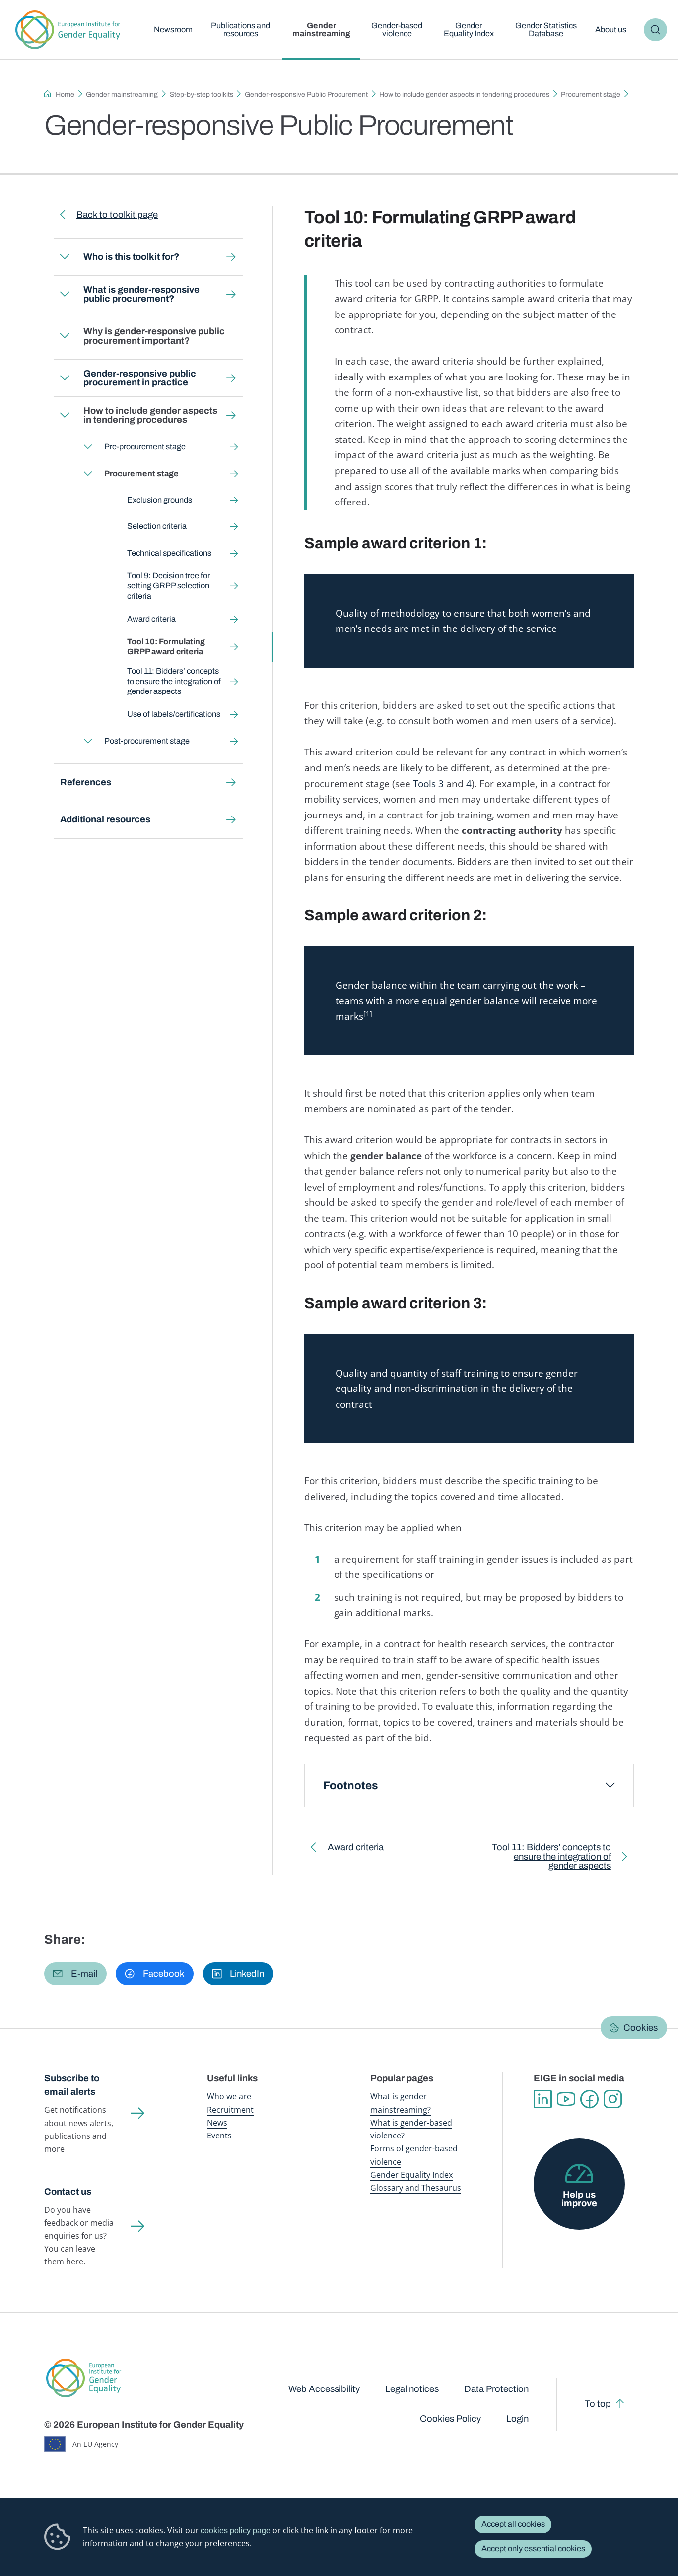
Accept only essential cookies (533, 2548)
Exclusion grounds (160, 500)
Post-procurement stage (146, 741)
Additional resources (105, 819)
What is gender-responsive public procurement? (141, 294)
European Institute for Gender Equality (68, 30)
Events (219, 2136)
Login (517, 2419)
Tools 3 (428, 784)
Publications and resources (240, 30)
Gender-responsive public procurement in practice (140, 378)
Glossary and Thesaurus (416, 2188)
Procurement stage (591, 94)
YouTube (566, 2099)
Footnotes (351, 1786)
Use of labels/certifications (174, 714)
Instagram (613, 2099)
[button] (75, 1974)
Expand (65, 257)
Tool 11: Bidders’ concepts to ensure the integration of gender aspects (174, 681)
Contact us (68, 2192)
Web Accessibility (324, 2389)
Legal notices (412, 2389)
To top (598, 2404)
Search (655, 30)
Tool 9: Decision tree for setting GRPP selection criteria (169, 586)
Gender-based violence (397, 30)
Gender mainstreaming (321, 30)
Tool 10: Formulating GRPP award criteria (166, 647)
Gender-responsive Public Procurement (306, 94)
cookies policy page (236, 2530)
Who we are (229, 2096)
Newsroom (173, 30)
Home (65, 94)
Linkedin (543, 2099)
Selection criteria (157, 526)
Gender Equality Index (469, 30)
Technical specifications (169, 553)
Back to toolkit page (117, 215)
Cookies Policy (450, 2419)
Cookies (641, 2028)
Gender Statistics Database (546, 30)
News (217, 2123)
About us (611, 30)
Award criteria (151, 619)
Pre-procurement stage (144, 447)
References (86, 782)
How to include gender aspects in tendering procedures (464, 94)
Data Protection (496, 2389)
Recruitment (230, 2110)
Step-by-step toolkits (202, 94)
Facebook (589, 2099)
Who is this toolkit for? (131, 257)
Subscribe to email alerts (72, 2085)
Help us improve (579, 2199)
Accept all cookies (513, 2524)
